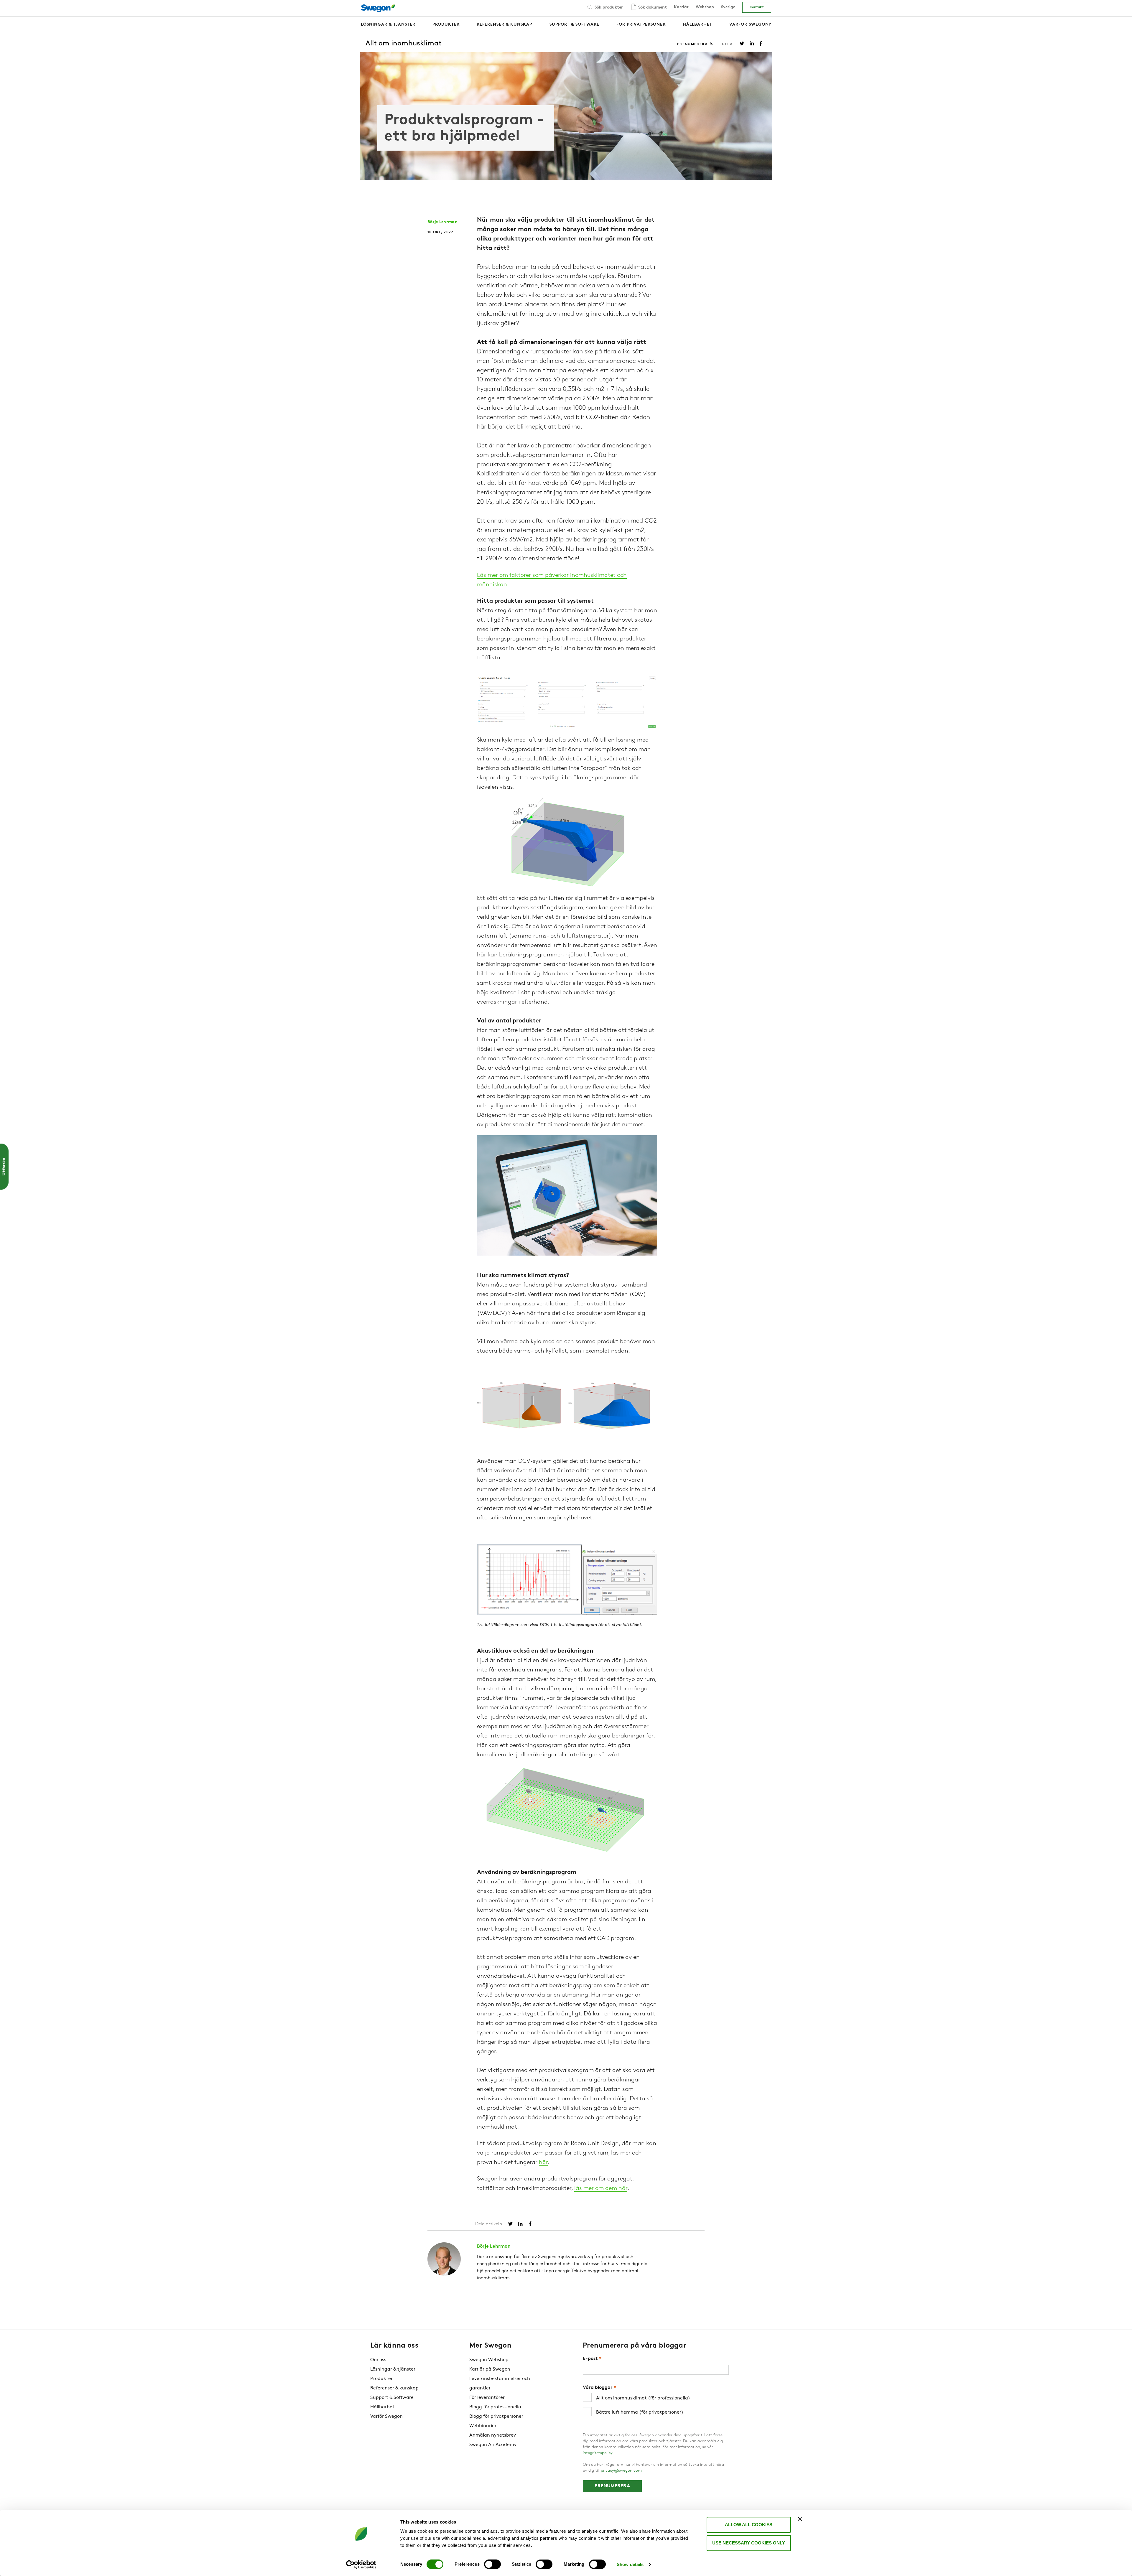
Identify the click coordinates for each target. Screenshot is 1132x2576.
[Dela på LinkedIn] (752, 43)
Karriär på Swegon (490, 2369)
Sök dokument (652, 8)
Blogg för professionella (495, 2407)
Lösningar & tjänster (393, 2369)
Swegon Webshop (489, 2360)
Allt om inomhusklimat (404, 44)
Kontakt (757, 7)
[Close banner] (800, 2519)
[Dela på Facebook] (761, 43)
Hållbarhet (382, 2407)
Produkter (381, 2379)
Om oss (378, 2360)
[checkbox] (656, 2405)
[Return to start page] (380, 8)
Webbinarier (483, 2426)
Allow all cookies (749, 2525)
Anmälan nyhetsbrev (493, 2435)
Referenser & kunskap (394, 2388)
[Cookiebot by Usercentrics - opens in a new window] (361, 2565)
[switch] (492, 2564)
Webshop (705, 7)
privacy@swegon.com (621, 2471)
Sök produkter (608, 8)
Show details (630, 2564)
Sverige (728, 7)
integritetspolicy (598, 2453)
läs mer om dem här (601, 2188)
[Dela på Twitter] (742, 43)
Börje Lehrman (442, 222)
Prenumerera (693, 44)
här (543, 2162)
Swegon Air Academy (493, 2445)
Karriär (681, 7)
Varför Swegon (386, 2417)
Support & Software (392, 2398)
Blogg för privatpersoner (496, 2417)
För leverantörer (487, 2398)
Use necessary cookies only (749, 2543)
